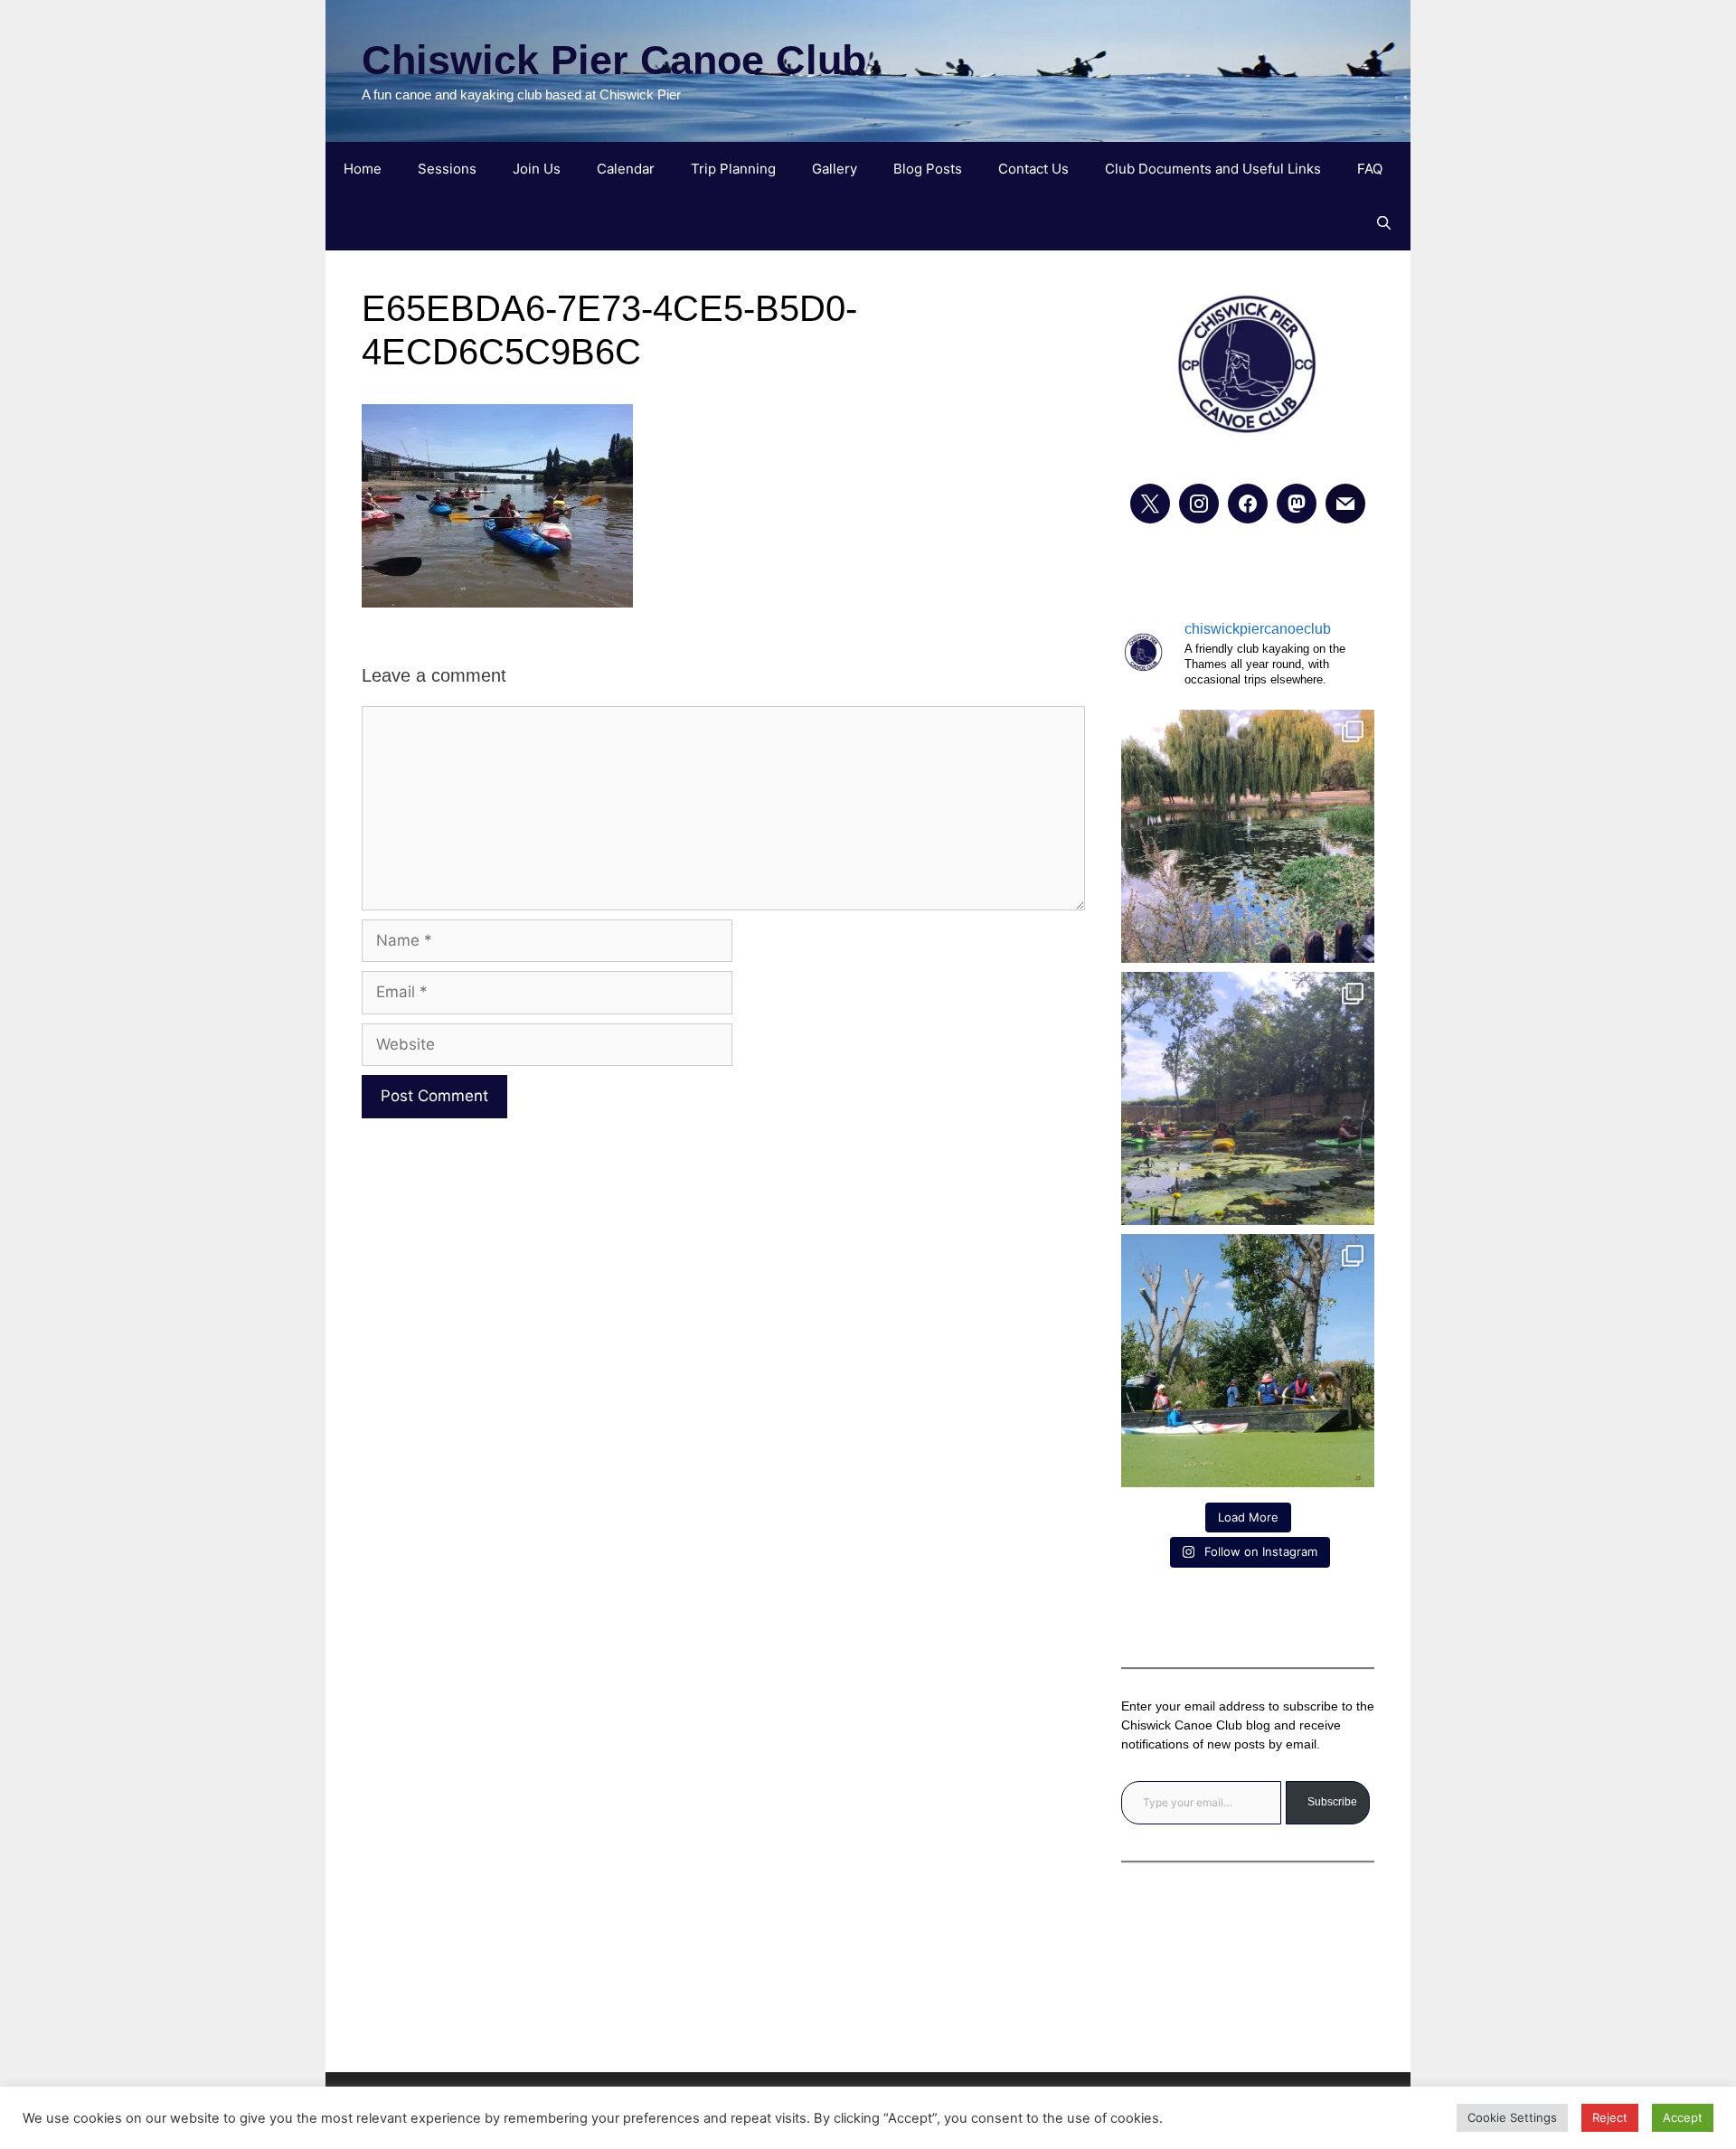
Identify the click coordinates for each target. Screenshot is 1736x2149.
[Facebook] (1248, 504)
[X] (1150, 504)
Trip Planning (733, 169)
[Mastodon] (1297, 504)
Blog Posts (928, 169)
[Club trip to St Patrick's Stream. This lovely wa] (1248, 1098)
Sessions (447, 169)
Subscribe (1332, 1802)
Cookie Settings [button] (1512, 2117)
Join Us (537, 169)
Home (363, 169)
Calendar (626, 169)
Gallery (835, 169)
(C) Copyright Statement (868, 1997)
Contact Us (1033, 169)
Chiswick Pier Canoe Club (614, 60)
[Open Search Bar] (1384, 223)
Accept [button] (1683, 2117)
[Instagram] (1199, 504)
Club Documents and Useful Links (1213, 169)
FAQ (1370, 169)
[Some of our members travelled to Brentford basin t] (1248, 1361)
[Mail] (1345, 504)
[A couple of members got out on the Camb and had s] (1248, 836)
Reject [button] (1610, 2117)
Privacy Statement (868, 1947)
